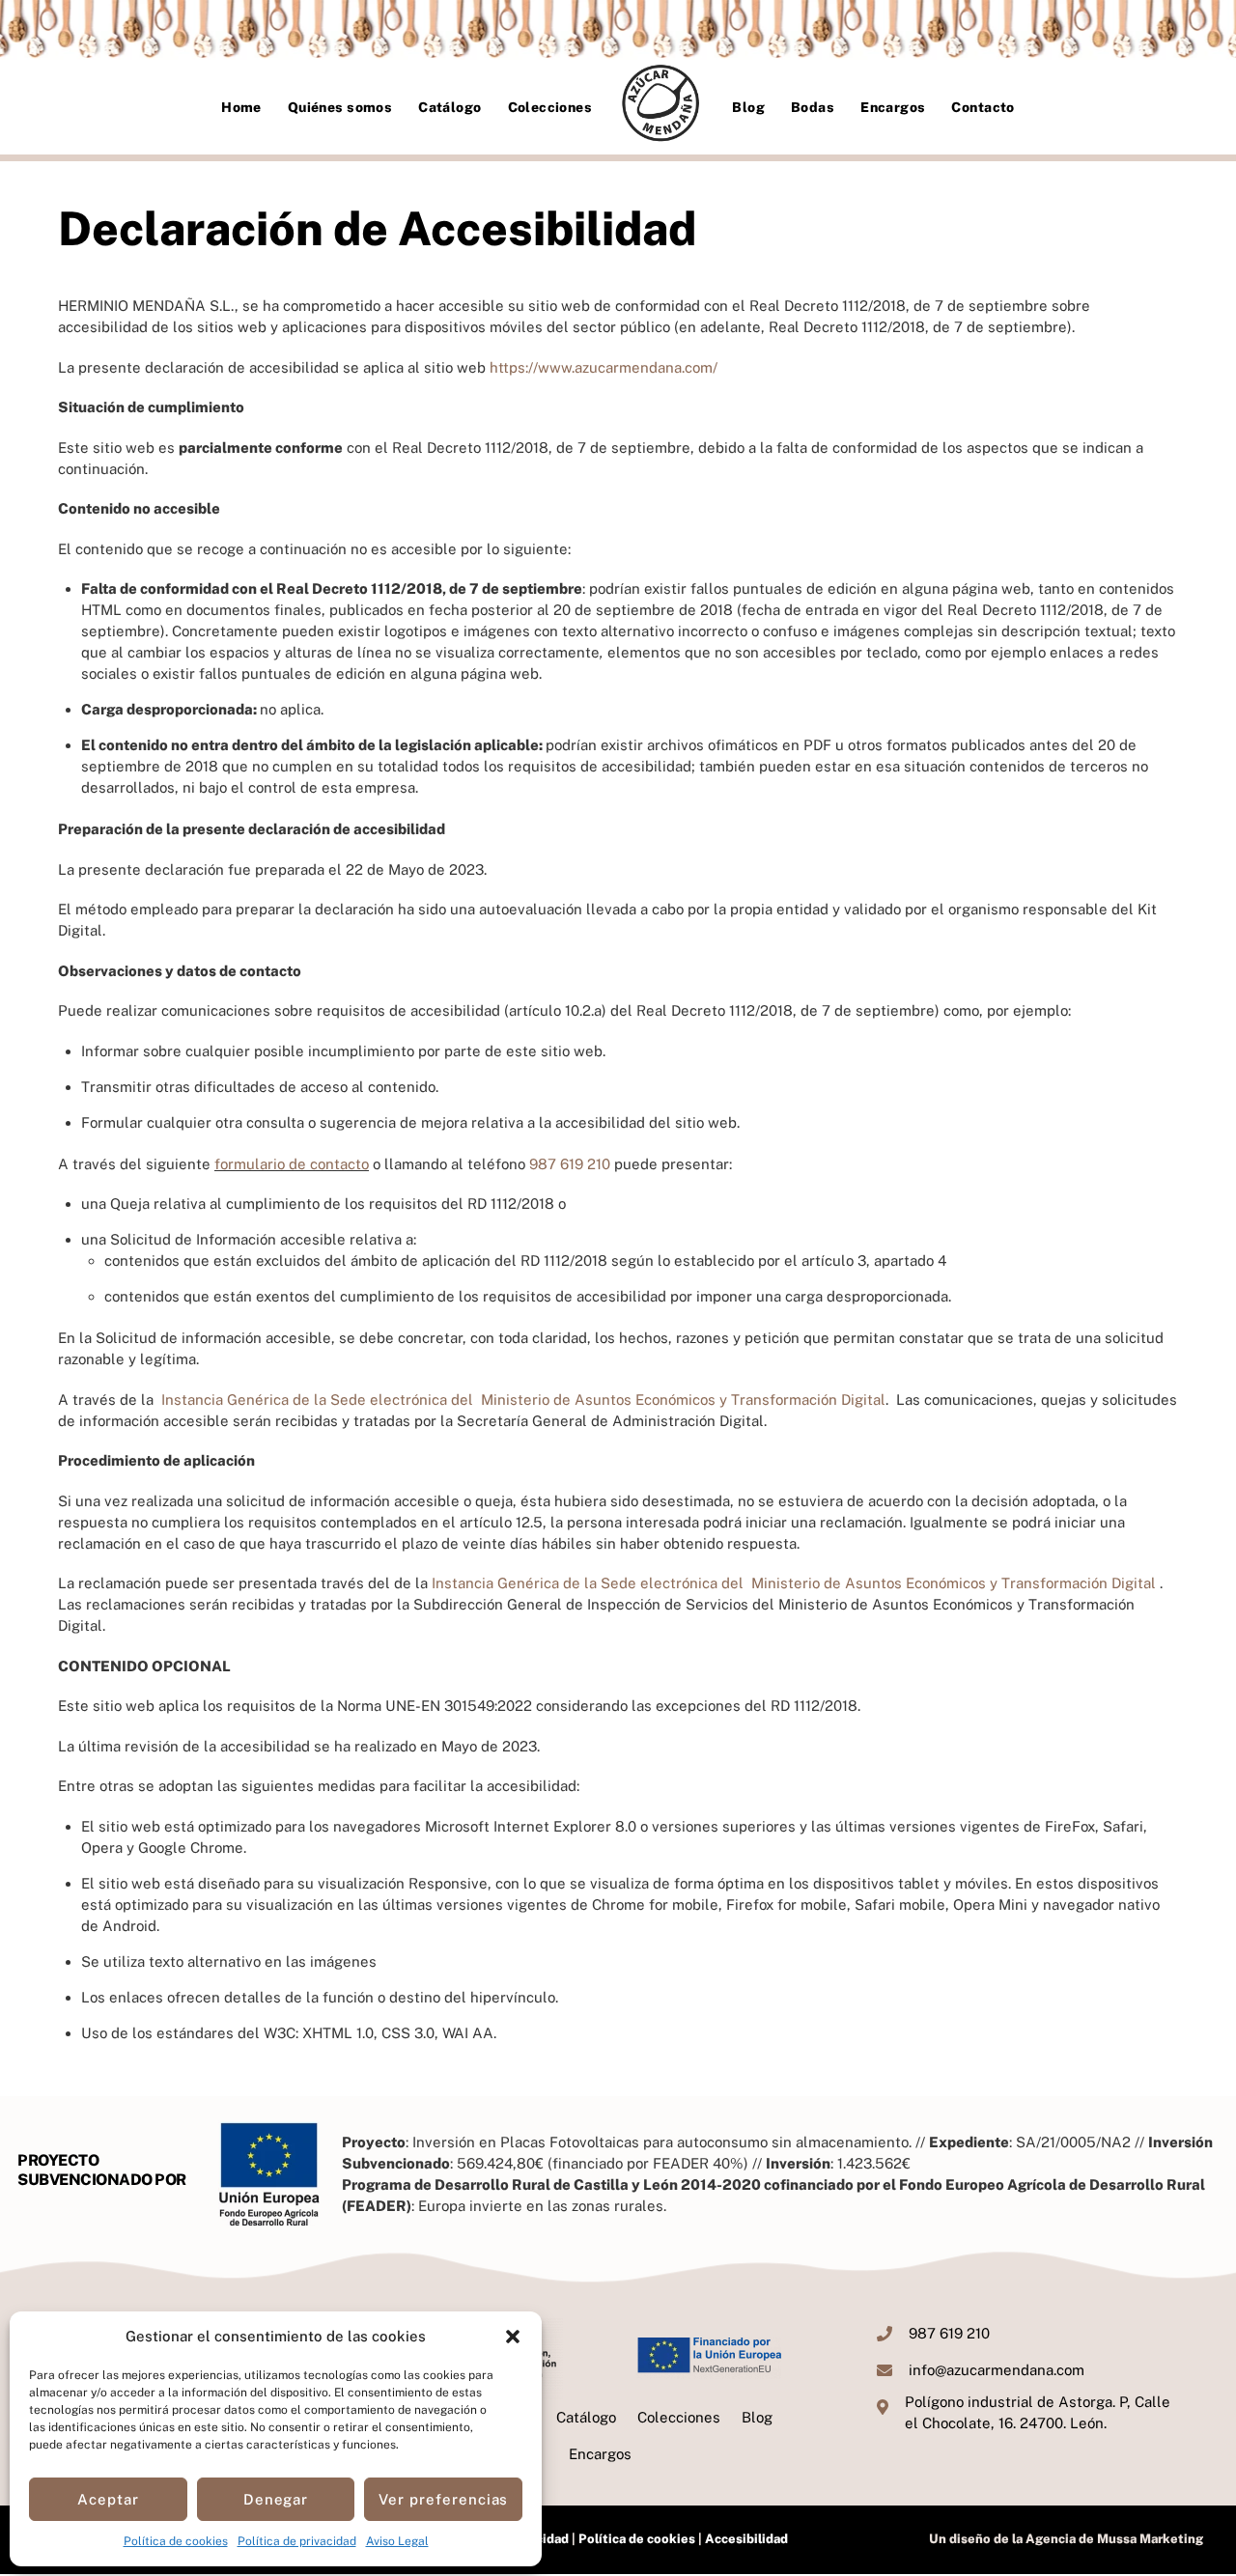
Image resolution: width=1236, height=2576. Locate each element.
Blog (748, 107)
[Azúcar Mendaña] (662, 106)
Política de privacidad (297, 2541)
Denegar (276, 2499)
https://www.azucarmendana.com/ (604, 367)
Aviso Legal (397, 2541)
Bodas (813, 107)
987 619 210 (570, 1164)
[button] (513, 2337)
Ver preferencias (444, 2499)
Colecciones (550, 107)
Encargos (893, 107)
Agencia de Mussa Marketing (1114, 2539)
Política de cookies (176, 2541)
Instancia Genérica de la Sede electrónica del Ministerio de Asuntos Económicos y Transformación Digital (523, 1400)
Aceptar (108, 2499)
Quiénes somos (340, 107)
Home (241, 107)
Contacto (983, 107)
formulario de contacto (292, 1164)
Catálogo (449, 107)
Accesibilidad (745, 2539)
